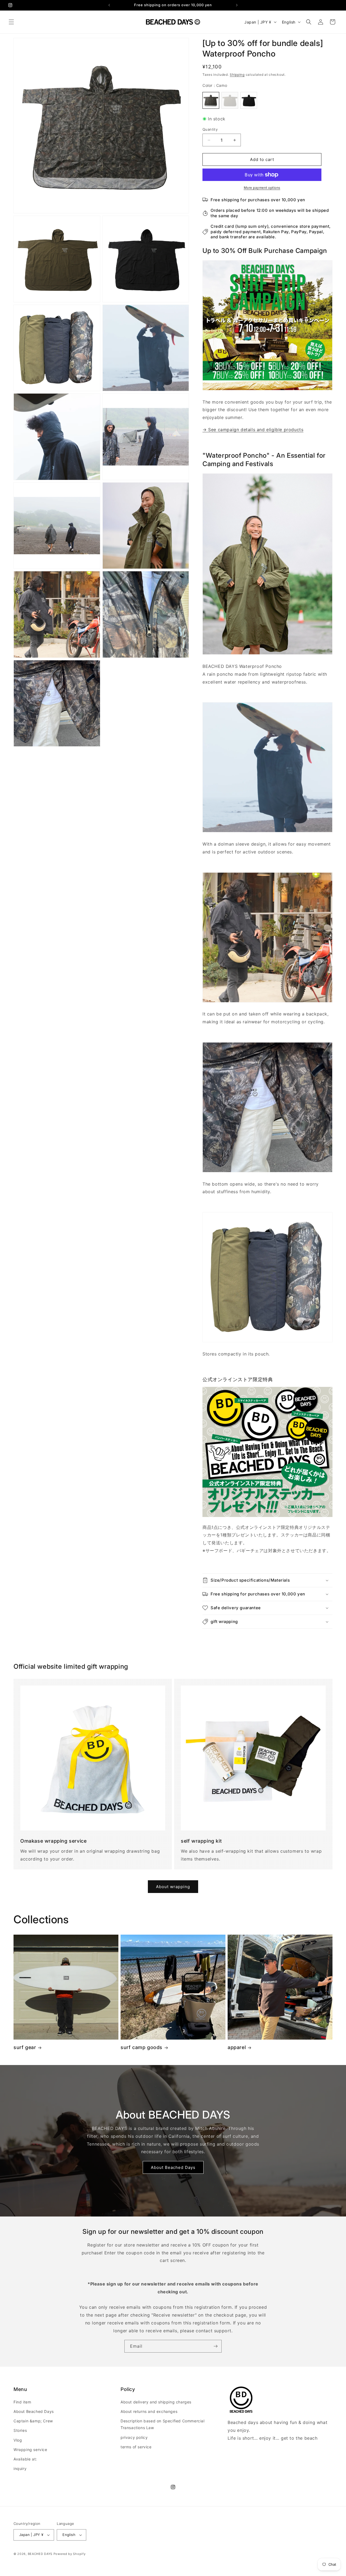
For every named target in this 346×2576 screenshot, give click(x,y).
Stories (20, 2430)
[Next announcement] (237, 5)
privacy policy (134, 2437)
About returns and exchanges (149, 2411)
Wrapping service (30, 2450)
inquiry (20, 2468)
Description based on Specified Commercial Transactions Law (163, 2424)
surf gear (25, 2047)
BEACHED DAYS (40, 2554)
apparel (237, 2047)
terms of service (136, 2447)
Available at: (25, 2459)
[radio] (211, 100)
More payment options (262, 188)
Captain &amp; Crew (33, 2421)
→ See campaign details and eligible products (253, 430)
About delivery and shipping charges (156, 2402)
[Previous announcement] (109, 5)
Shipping (237, 75)
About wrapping (173, 1887)
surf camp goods (142, 2047)
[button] (11, 22)
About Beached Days (173, 2167)
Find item (22, 2402)
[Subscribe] (215, 2346)
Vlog (18, 2440)
